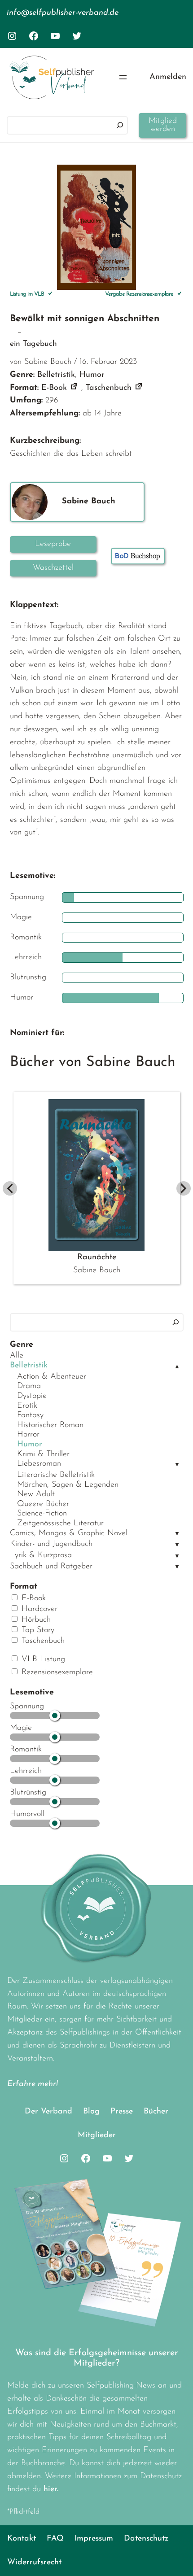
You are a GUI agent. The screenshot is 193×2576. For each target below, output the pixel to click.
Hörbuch (35, 1620)
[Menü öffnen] (123, 77)
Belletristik (29, 1366)
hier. (51, 2489)
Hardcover (38, 1609)
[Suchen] (120, 125)
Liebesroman (39, 1464)
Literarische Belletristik (56, 1475)
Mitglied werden (163, 125)
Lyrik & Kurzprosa (41, 1555)
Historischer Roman (50, 1425)
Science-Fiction (42, 1514)
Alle (17, 1356)
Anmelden (168, 77)
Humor (30, 1445)
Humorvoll (27, 1814)
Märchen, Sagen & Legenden (68, 1485)
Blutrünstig (28, 1793)
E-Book (32, 1598)
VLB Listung (42, 1659)
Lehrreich (26, 1771)
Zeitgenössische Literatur (60, 1524)
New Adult (36, 1494)
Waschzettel (53, 568)
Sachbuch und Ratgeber (51, 1567)
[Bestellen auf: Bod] (138, 556)
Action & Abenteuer (52, 1377)
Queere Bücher (43, 1504)
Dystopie (32, 1396)
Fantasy (30, 1415)
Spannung (27, 1707)
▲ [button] (177, 1367)
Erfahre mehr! (33, 2084)
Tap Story (37, 1630)
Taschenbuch (42, 1641)
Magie (21, 1728)
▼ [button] (177, 1465)
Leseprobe (53, 544)
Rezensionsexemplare (56, 1672)
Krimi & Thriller (43, 1454)
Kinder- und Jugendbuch (51, 1544)
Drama (29, 1386)
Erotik (27, 1406)
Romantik (26, 1750)
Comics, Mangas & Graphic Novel (69, 1533)
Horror (28, 1435)
